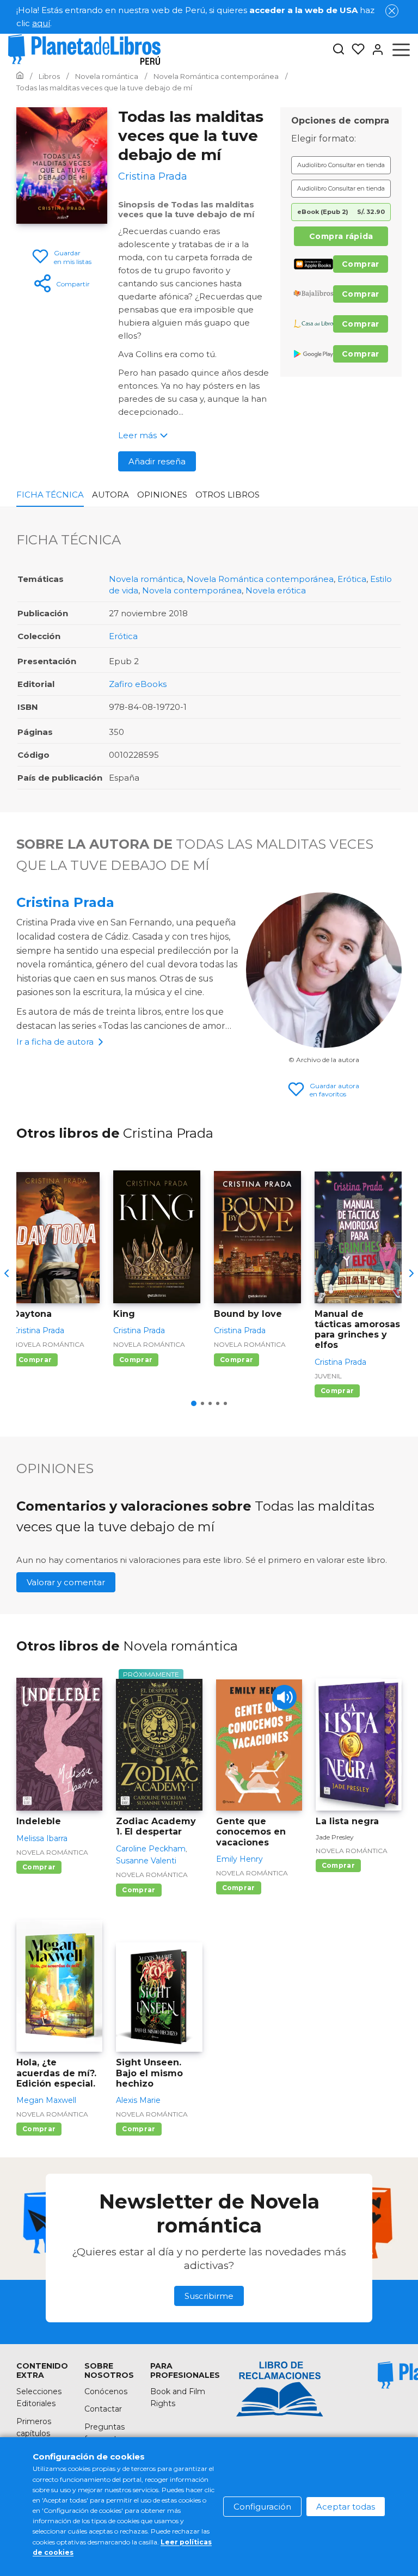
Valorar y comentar (66, 1582)
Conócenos (106, 2391)
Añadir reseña (157, 461)
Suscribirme (209, 2296)
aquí (41, 23)
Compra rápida (341, 236)
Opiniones (162, 495)
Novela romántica (146, 579)
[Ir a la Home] (20, 76)
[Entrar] (374, 50)
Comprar (361, 264)
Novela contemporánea (192, 590)
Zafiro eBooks (138, 684)
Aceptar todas (346, 2507)
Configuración (262, 2507)
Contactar (103, 2409)
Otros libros (228, 495)
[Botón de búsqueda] (339, 50)
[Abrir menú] (401, 50)
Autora (110, 495)
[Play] (284, 1697)
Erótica (352, 579)
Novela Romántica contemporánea (260, 579)
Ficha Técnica (50, 495)
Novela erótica (276, 590)
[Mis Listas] (355, 50)
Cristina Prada (65, 902)
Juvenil (328, 1376)
